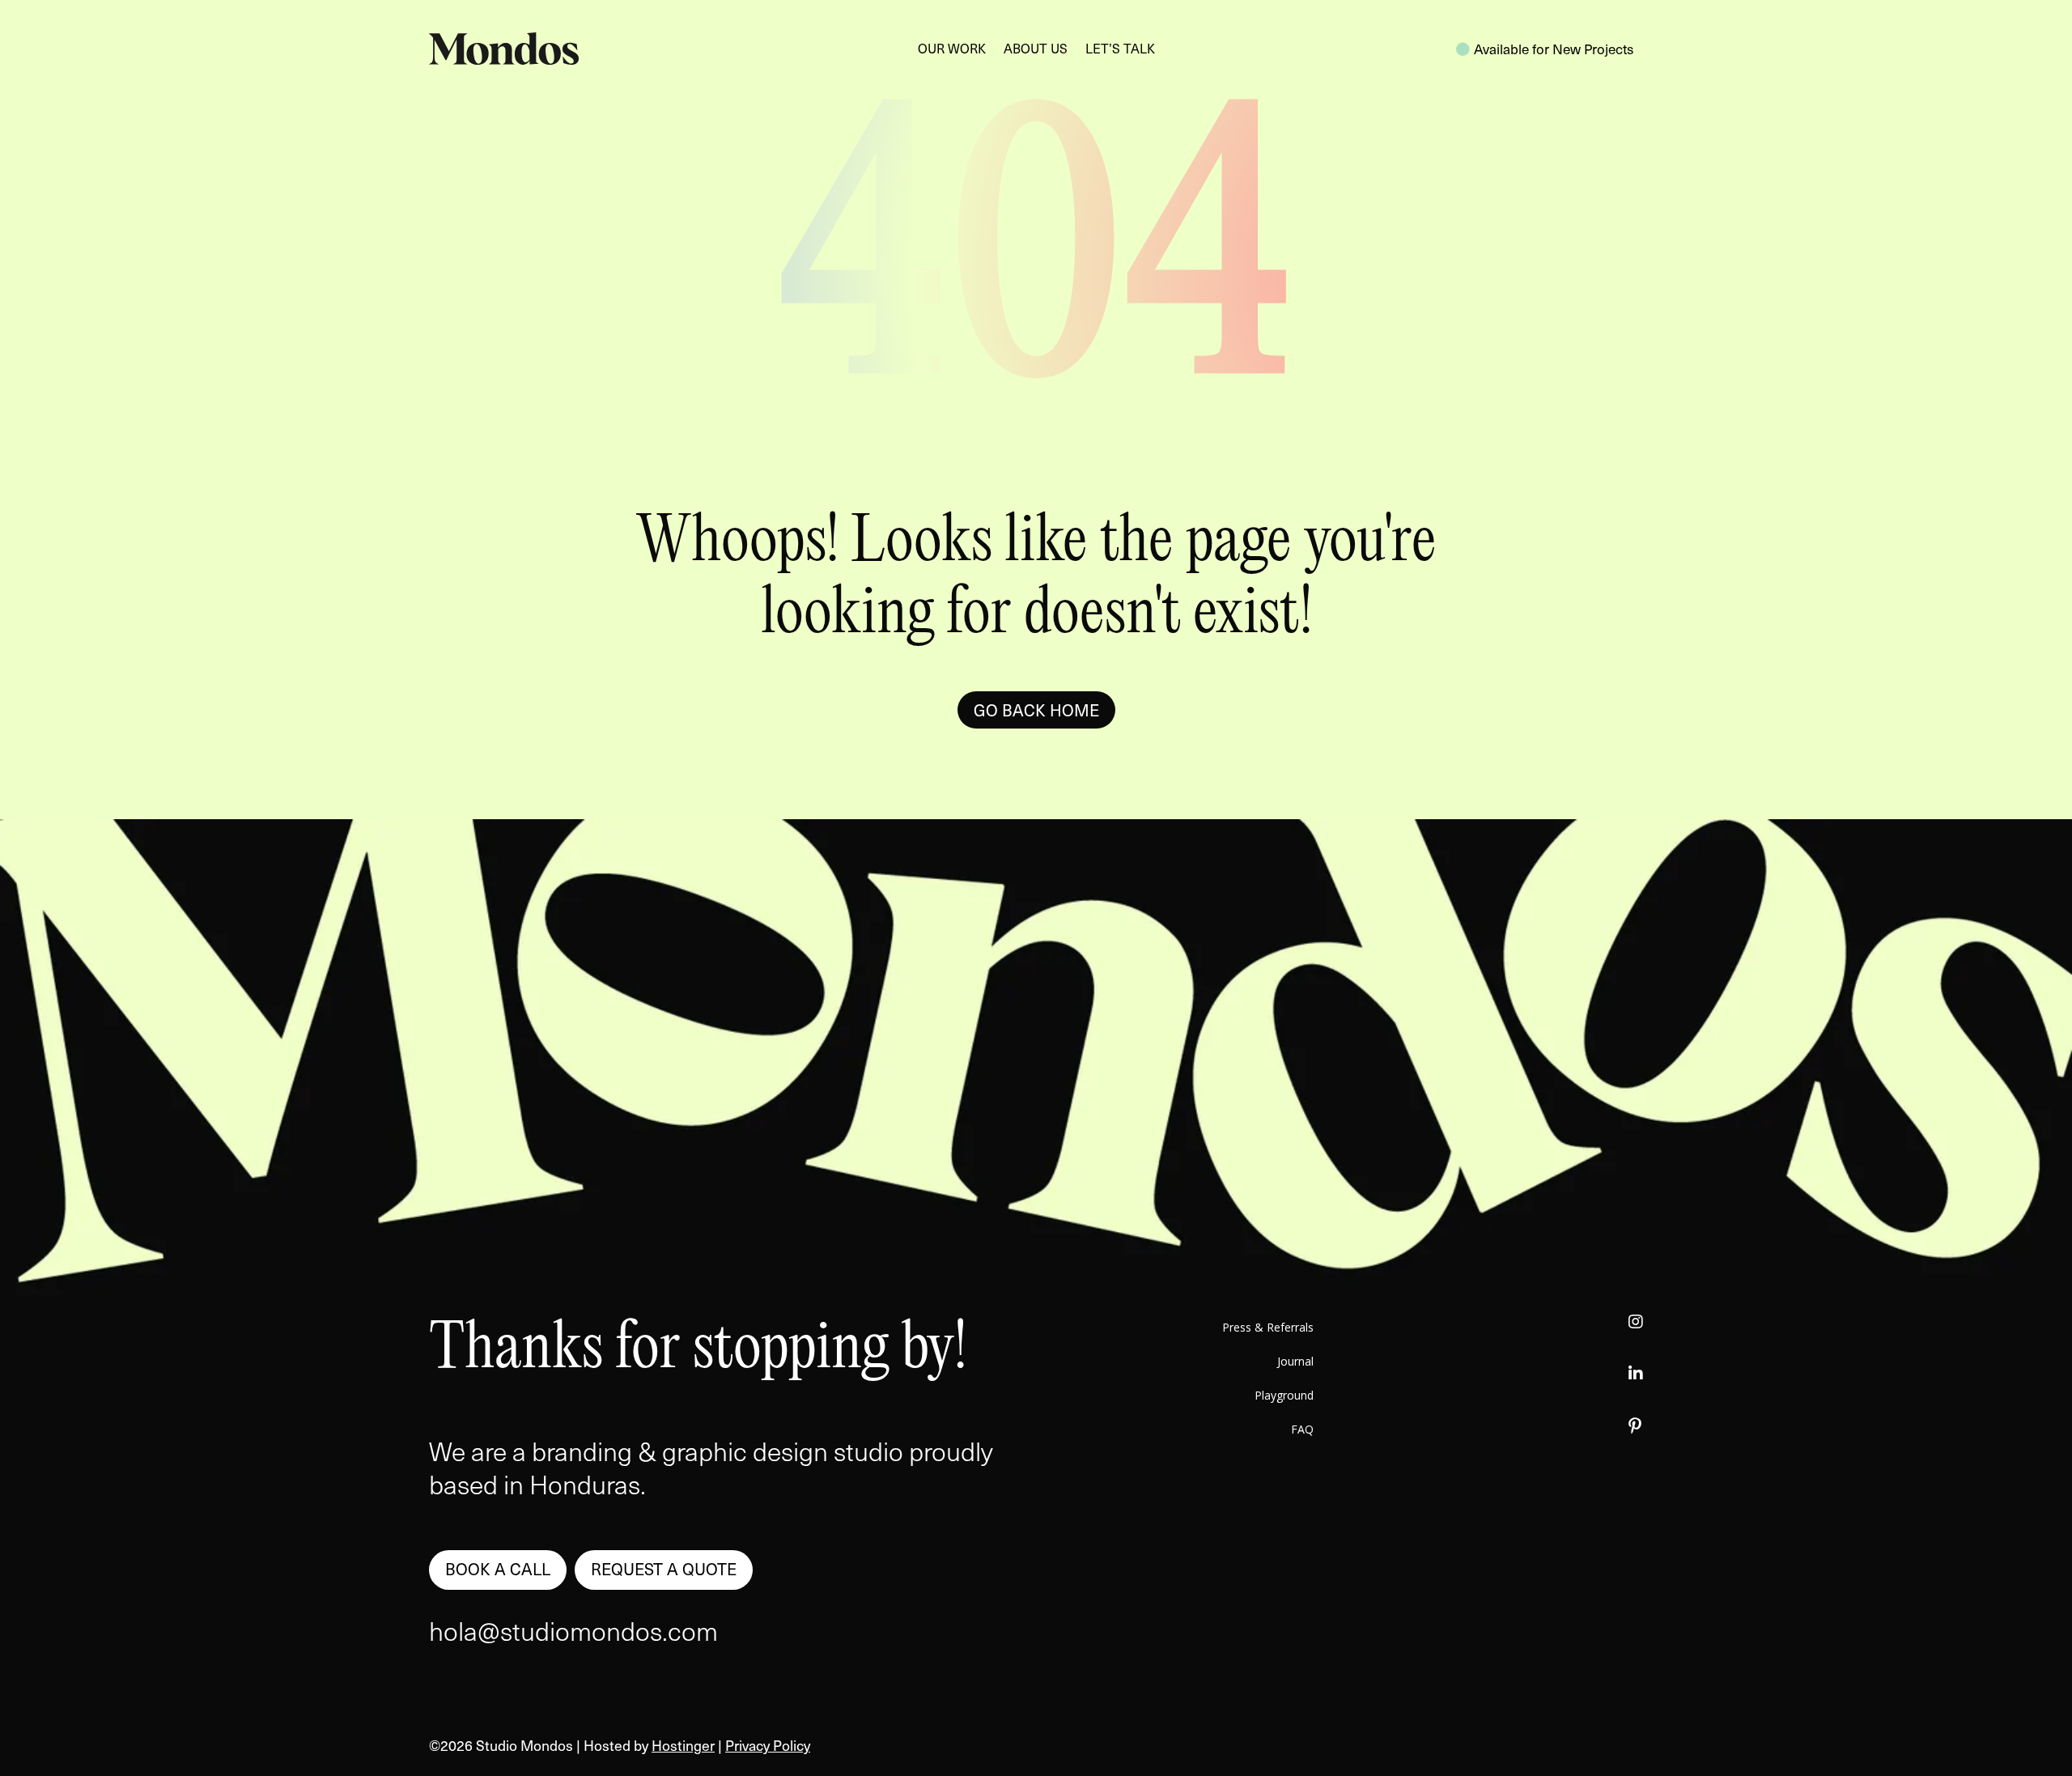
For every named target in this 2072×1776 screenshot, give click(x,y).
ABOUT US (1036, 50)
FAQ (1302, 1430)
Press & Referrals (1268, 1328)
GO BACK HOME (1036, 710)
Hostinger (683, 1745)
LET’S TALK (1120, 50)
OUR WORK (952, 50)
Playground (1284, 1396)
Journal (1295, 1362)
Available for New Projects (1554, 49)
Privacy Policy (768, 1745)
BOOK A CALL (498, 1569)
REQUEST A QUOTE (664, 1569)
